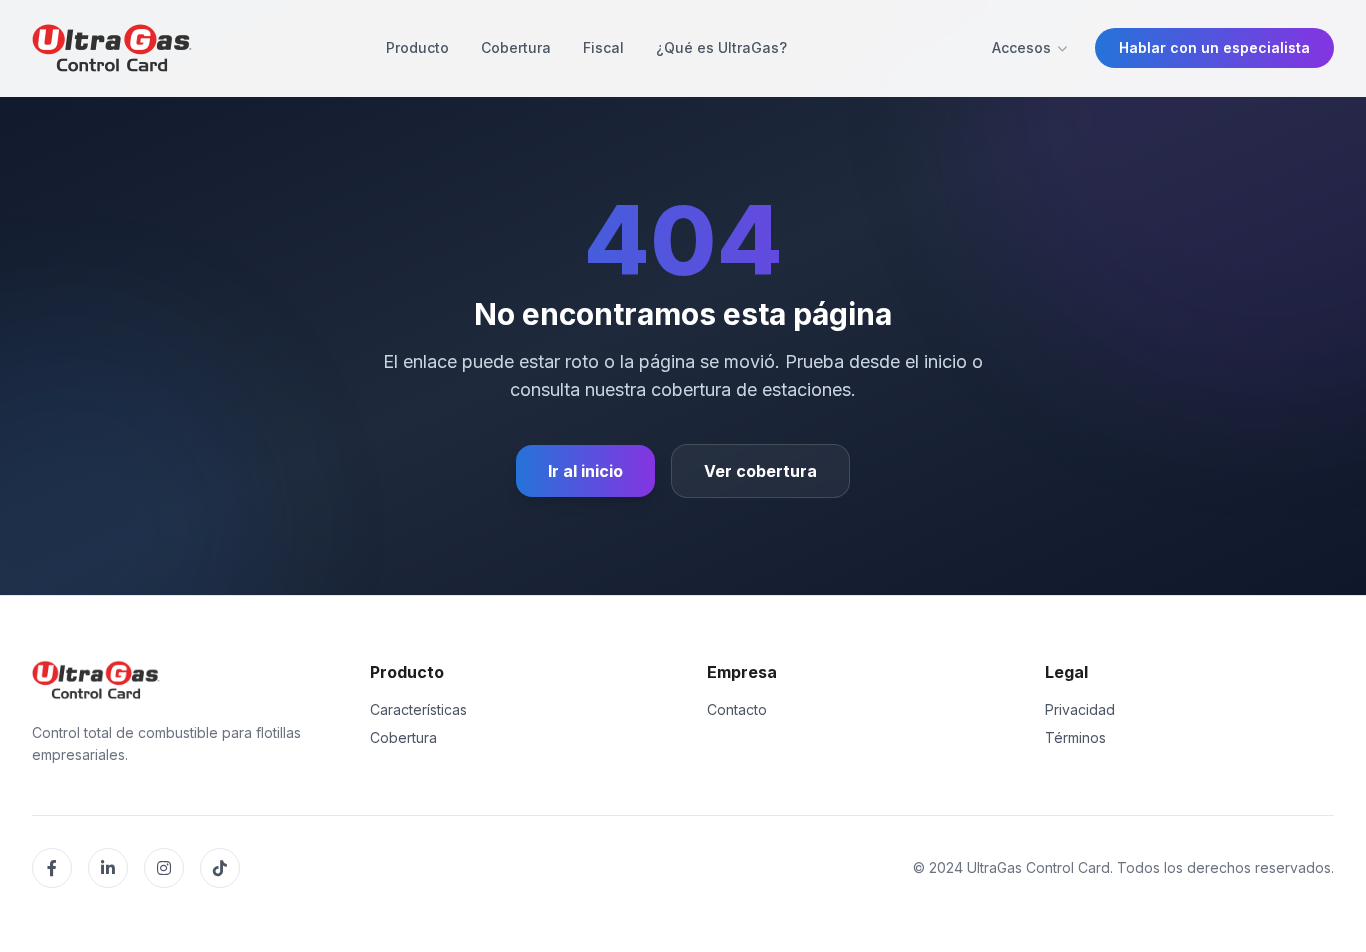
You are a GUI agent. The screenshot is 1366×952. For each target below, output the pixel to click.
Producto (417, 47)
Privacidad (1080, 709)
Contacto (737, 709)
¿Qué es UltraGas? (721, 47)
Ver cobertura (760, 471)
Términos (1075, 737)
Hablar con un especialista (1214, 47)
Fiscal (603, 47)
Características (418, 709)
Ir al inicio (585, 471)
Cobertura (516, 47)
